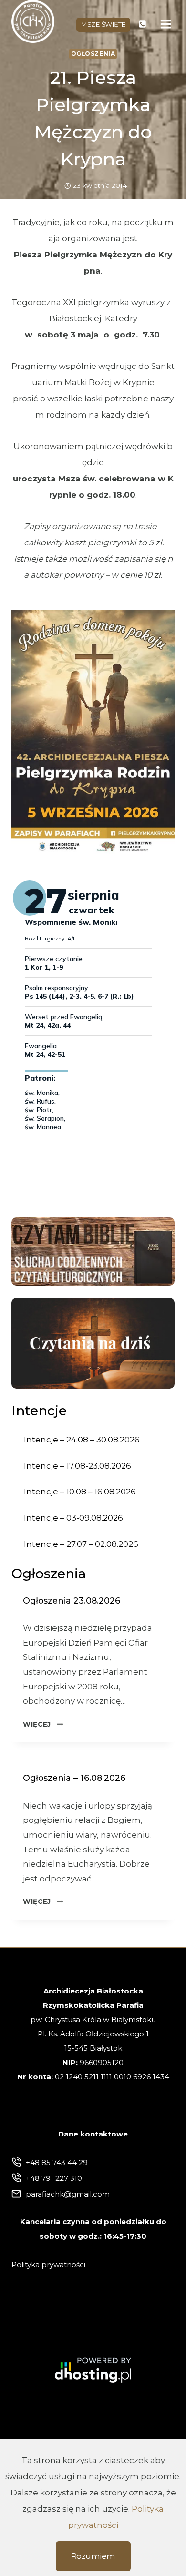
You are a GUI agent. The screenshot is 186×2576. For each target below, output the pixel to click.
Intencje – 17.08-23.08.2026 (77, 1466)
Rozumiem (93, 2556)
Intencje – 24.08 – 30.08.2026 (82, 1440)
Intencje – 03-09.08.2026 (73, 1518)
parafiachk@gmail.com (68, 2194)
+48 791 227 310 (54, 2178)
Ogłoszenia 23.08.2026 (72, 1600)
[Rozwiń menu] (166, 24)
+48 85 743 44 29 (57, 2162)
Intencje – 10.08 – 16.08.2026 (80, 1492)
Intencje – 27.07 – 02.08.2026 (81, 1544)
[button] (93, 732)
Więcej (43, 1724)
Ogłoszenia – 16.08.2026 (74, 1778)
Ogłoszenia (93, 54)
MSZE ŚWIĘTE (103, 24)
